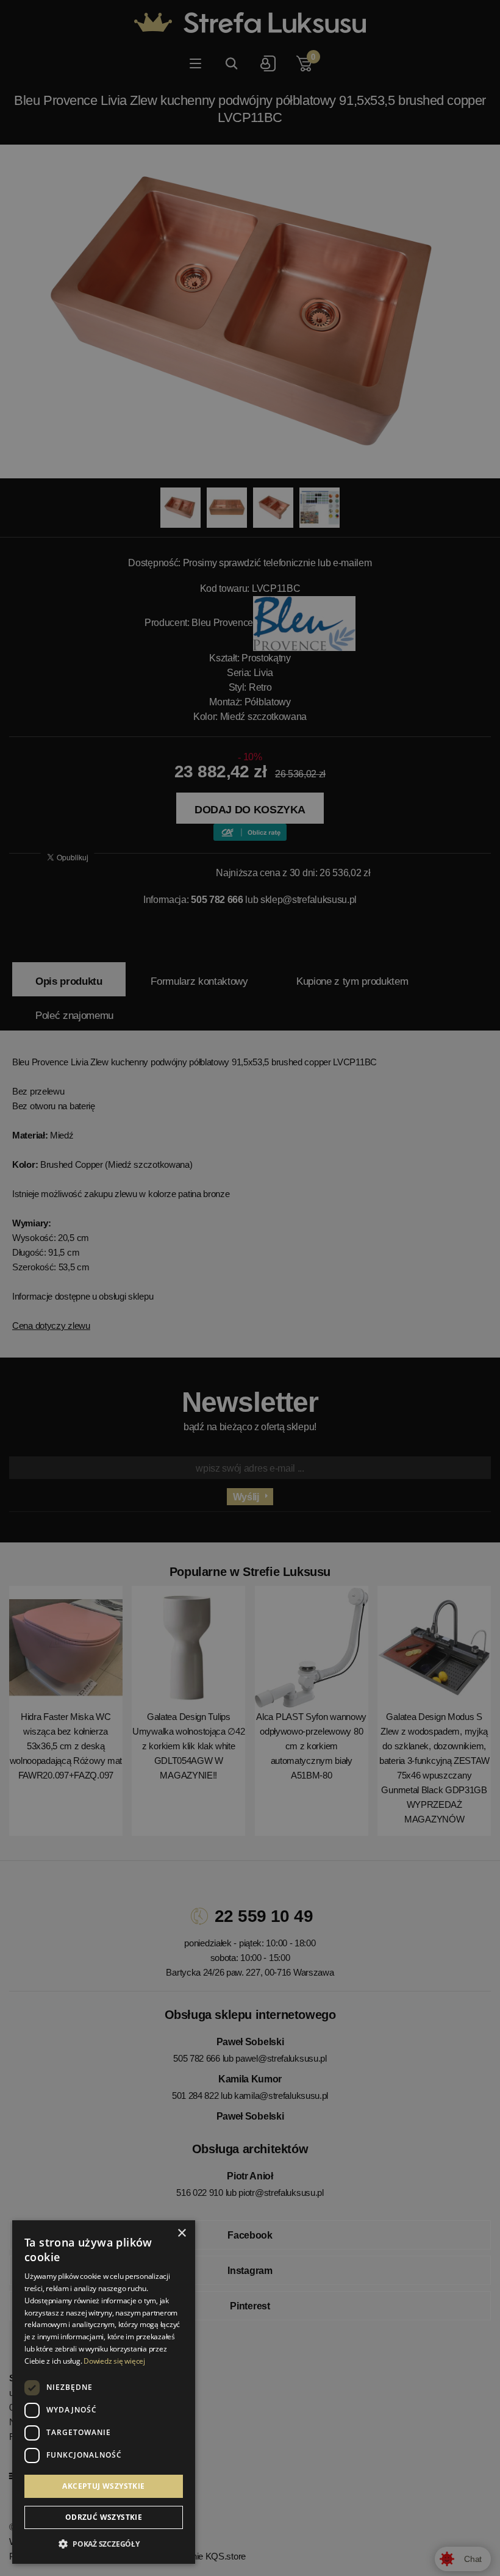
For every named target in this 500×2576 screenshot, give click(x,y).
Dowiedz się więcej (114, 2361)
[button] (104, 2544)
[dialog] (250, 1288)
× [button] (181, 2233)
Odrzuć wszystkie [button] (104, 2517)
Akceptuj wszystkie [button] (103, 2486)
